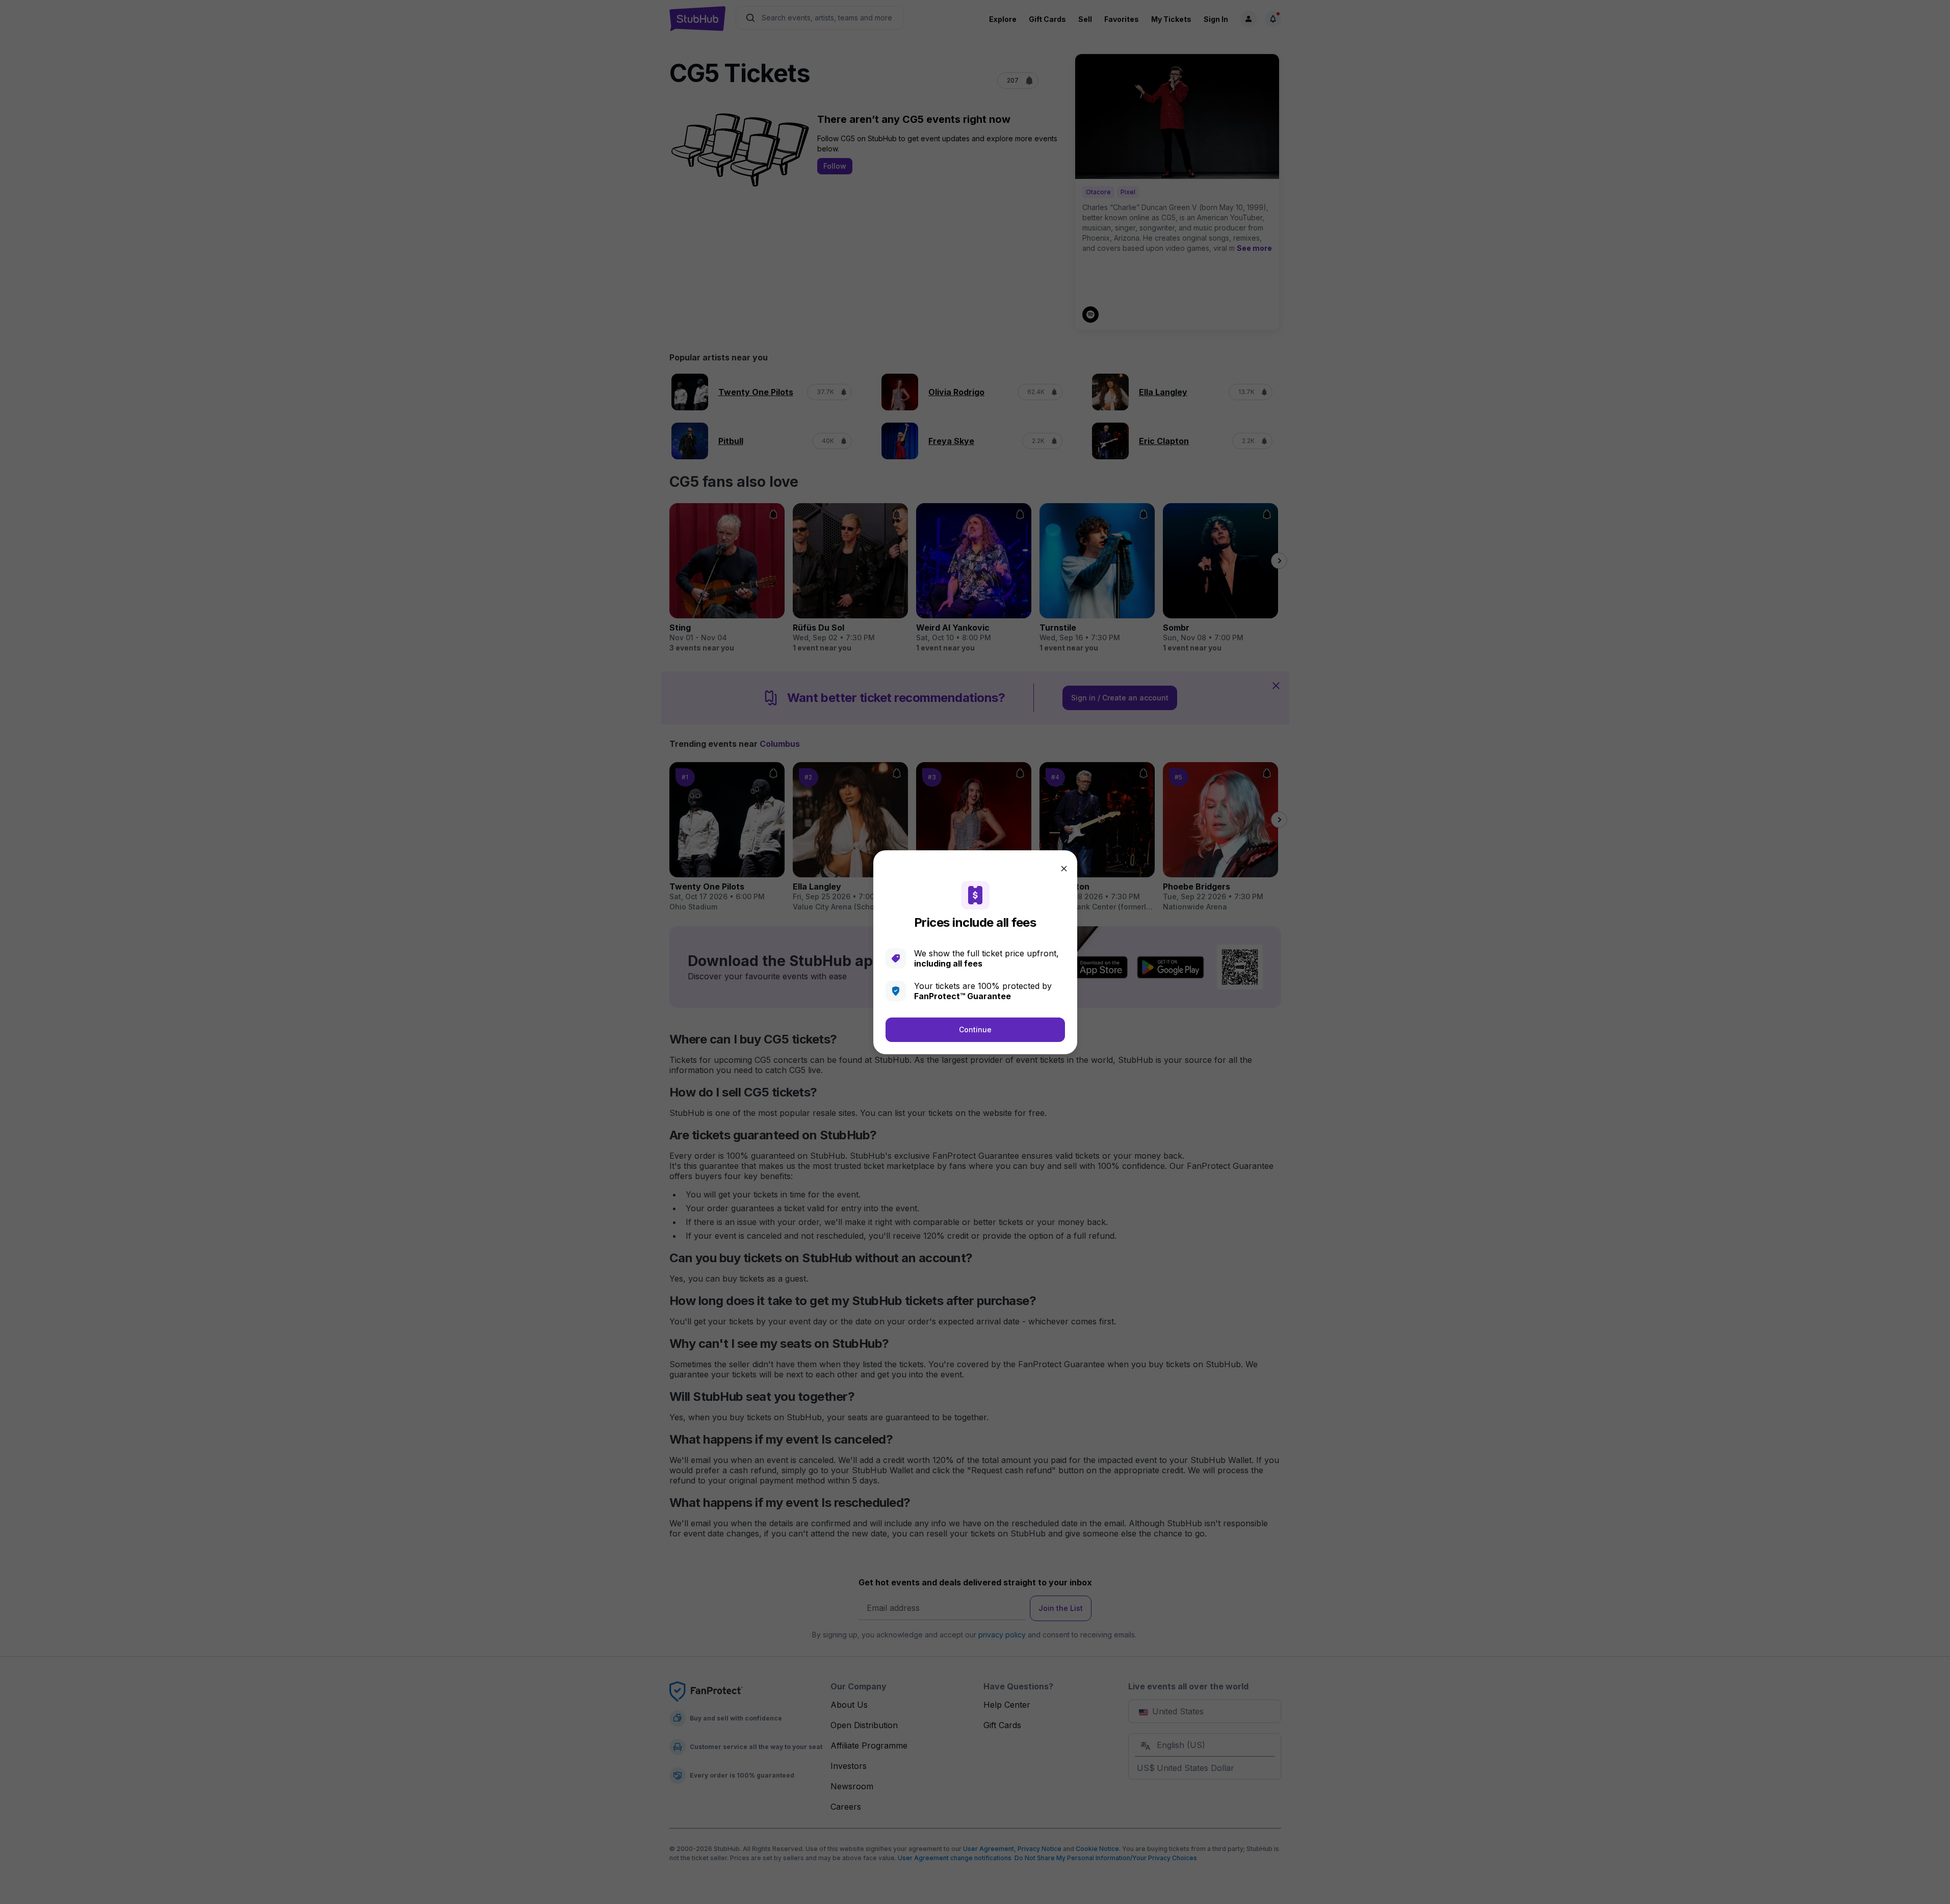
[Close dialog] (1064, 869)
